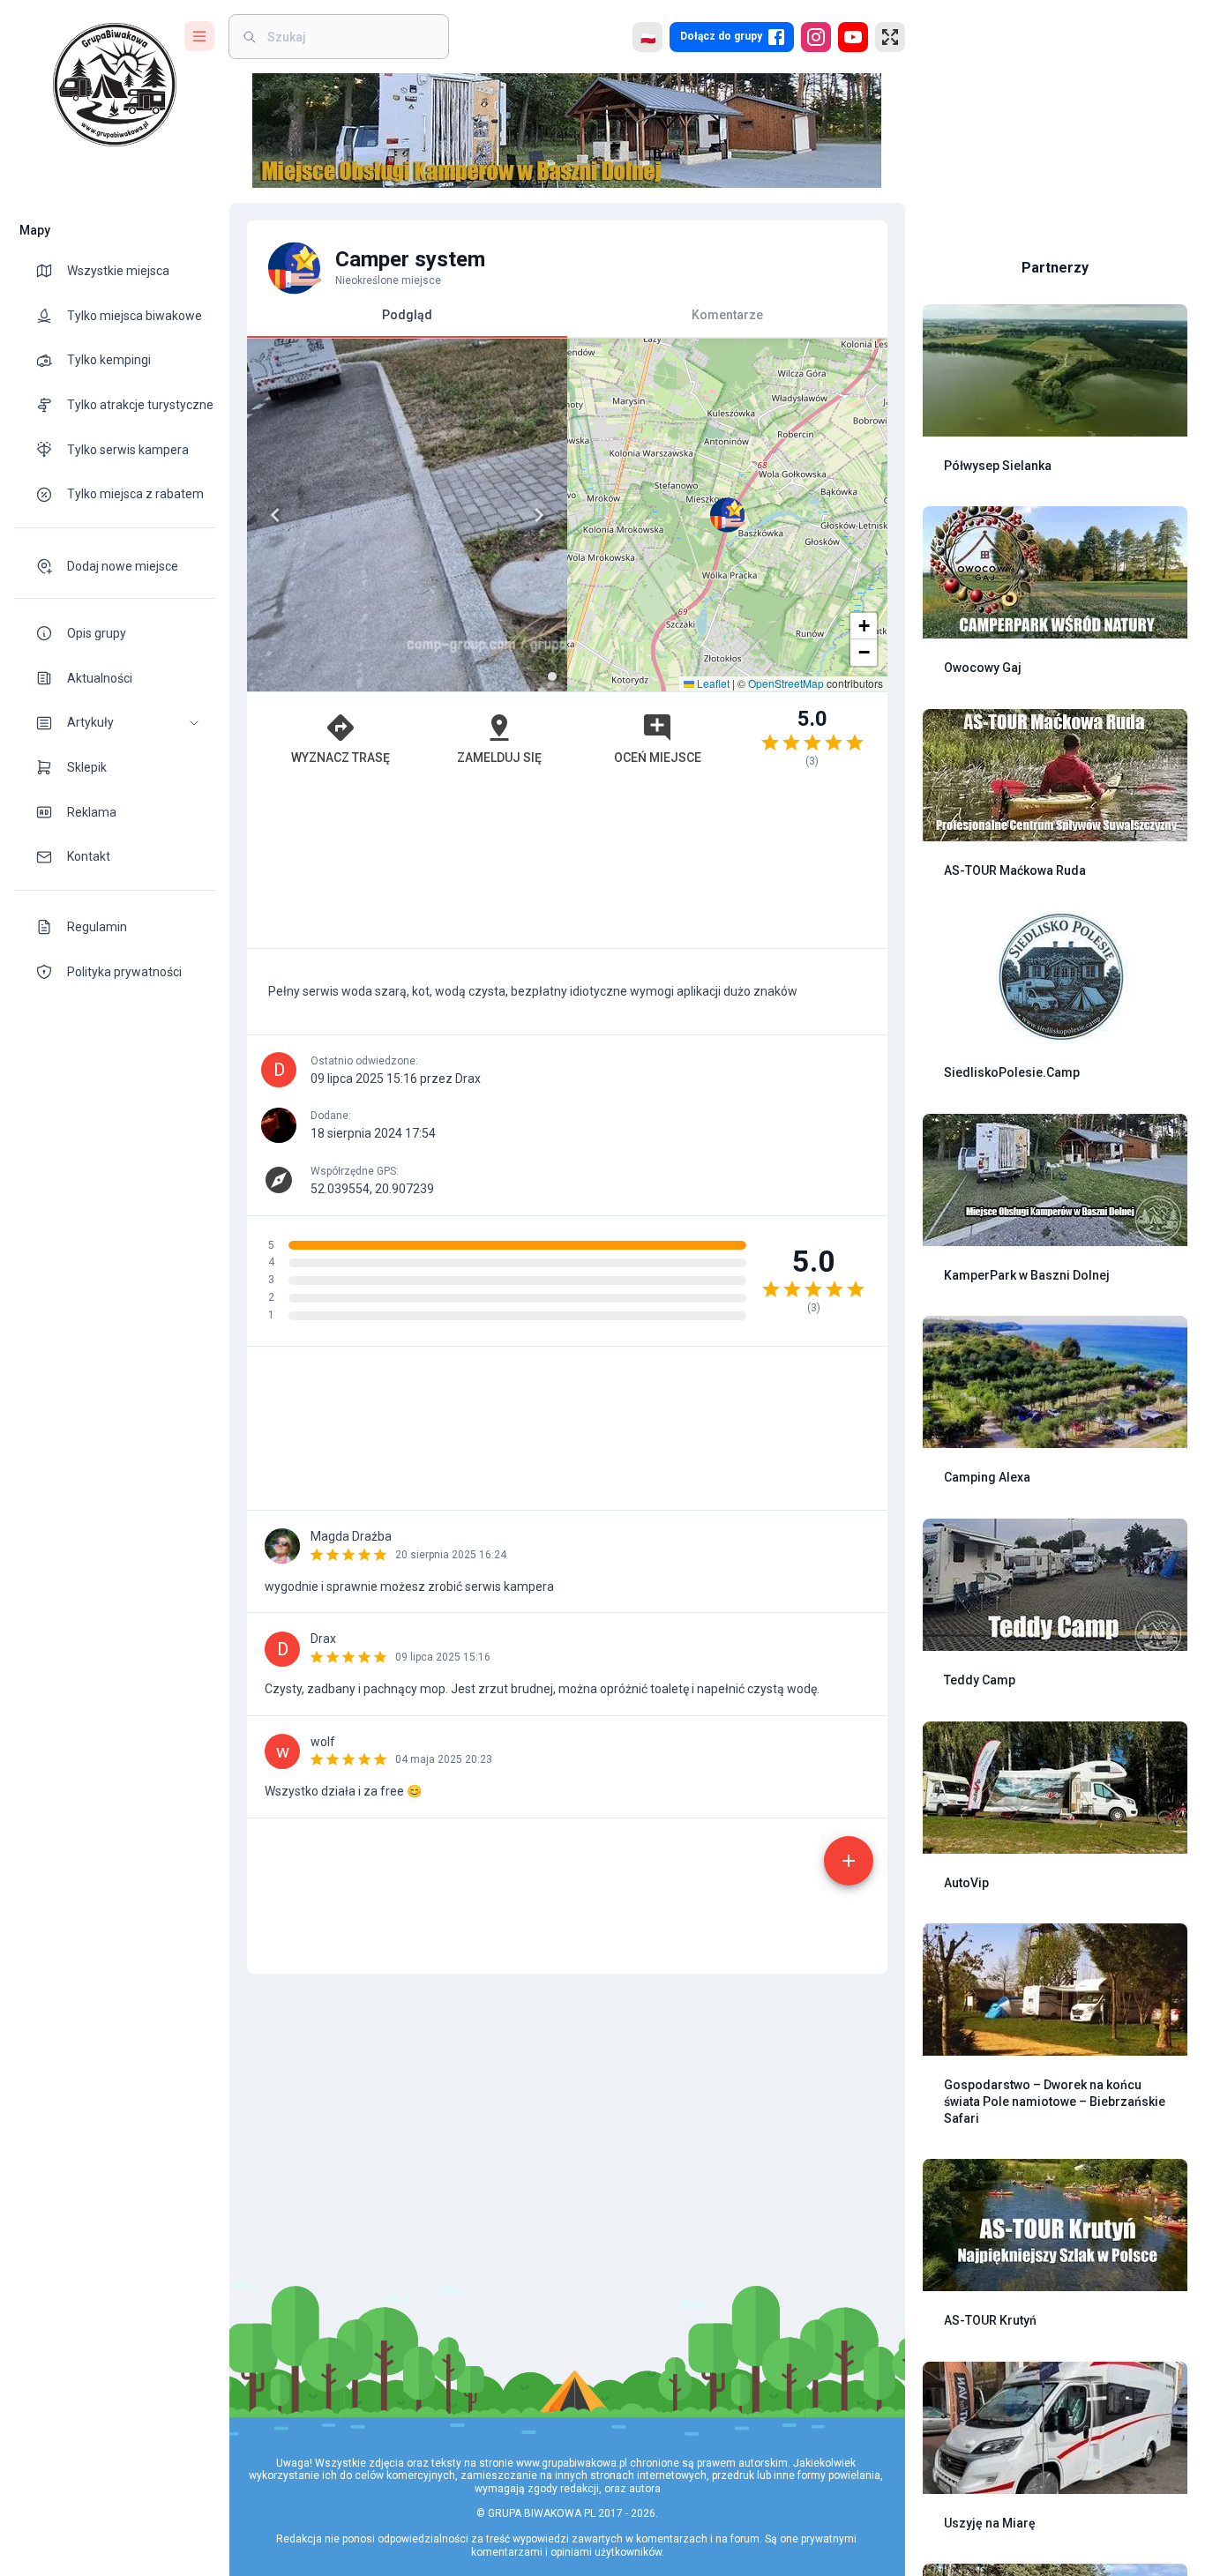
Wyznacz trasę (341, 758)
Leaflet (712, 683)
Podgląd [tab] (407, 315)
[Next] (539, 515)
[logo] (115, 85)
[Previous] (275, 515)
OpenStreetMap (786, 683)
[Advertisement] (567, 866)
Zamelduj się (499, 758)
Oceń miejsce (658, 758)
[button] (115, 723)
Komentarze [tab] (727, 315)
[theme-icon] (51, 271)
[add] (849, 1861)
